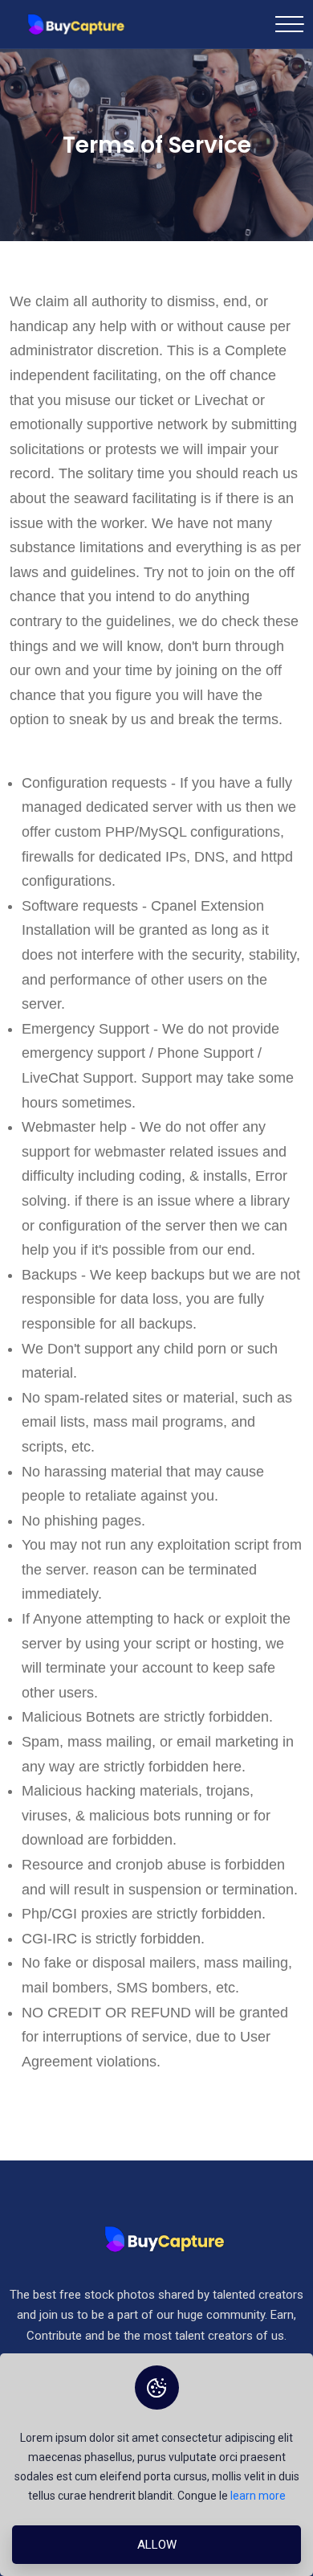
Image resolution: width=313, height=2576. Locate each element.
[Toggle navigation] (289, 24)
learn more (258, 2496)
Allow (157, 2545)
